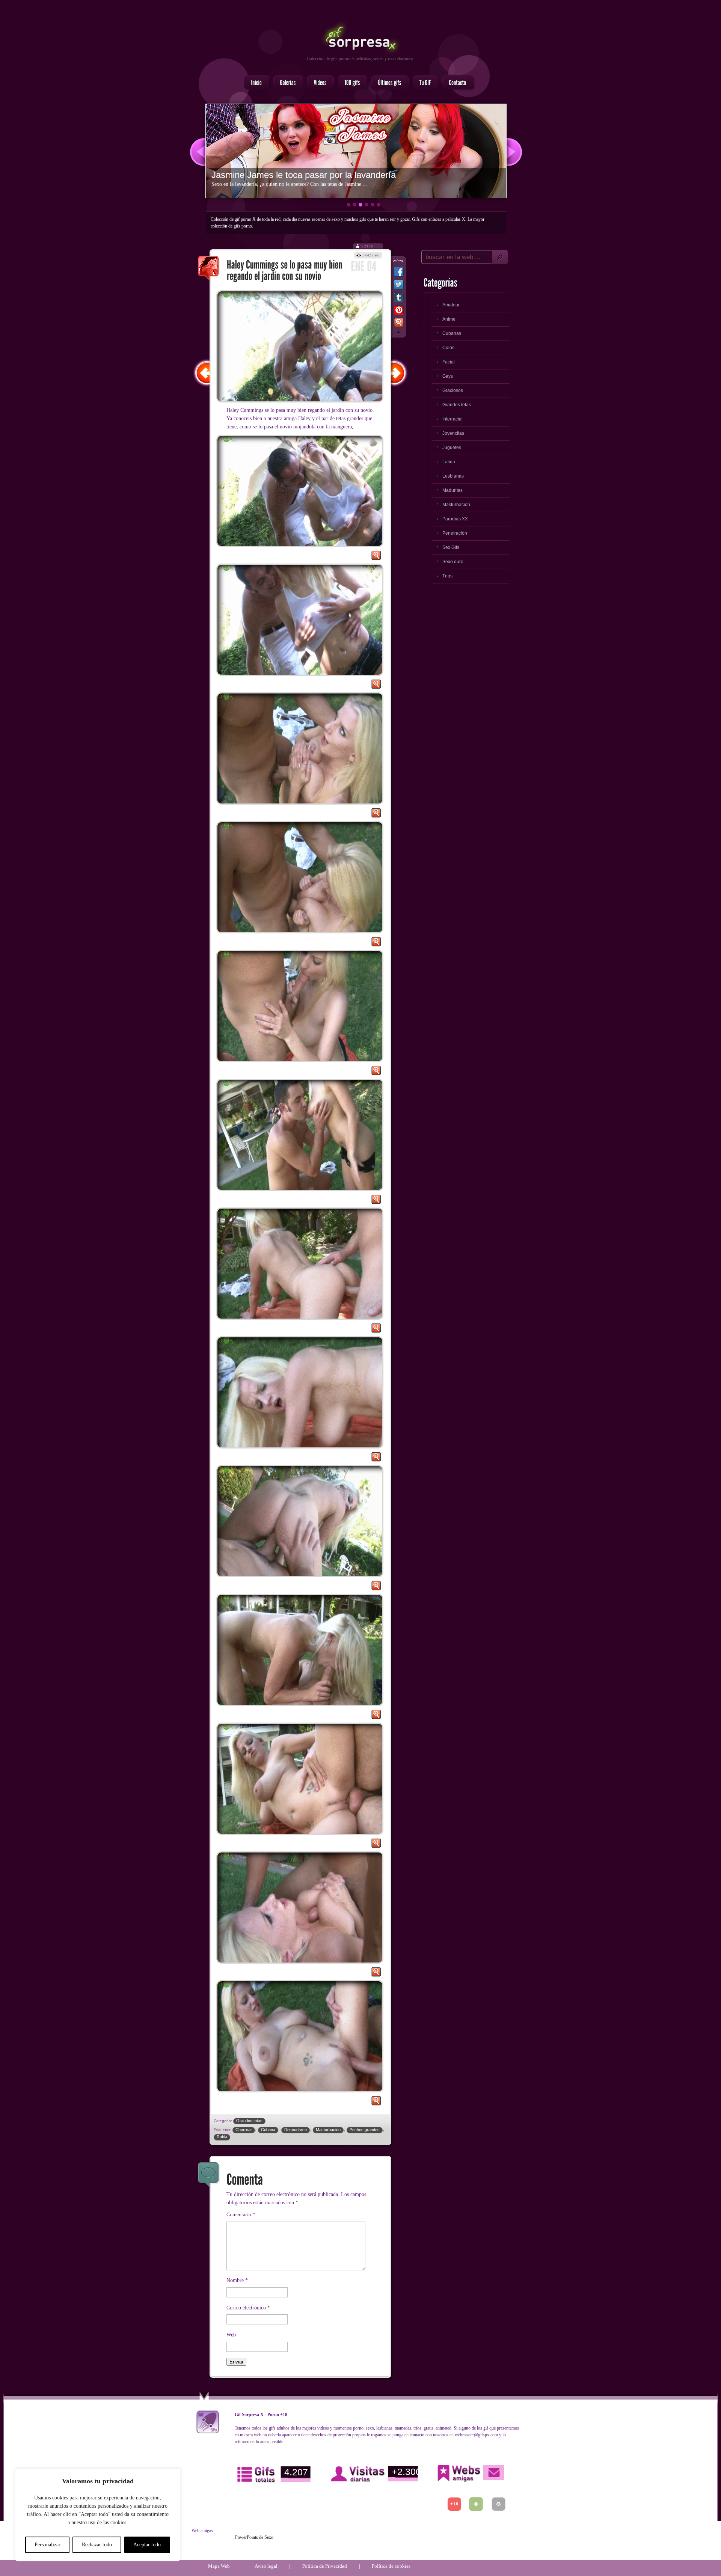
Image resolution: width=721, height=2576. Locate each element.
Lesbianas (453, 476)
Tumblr (399, 299)
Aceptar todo (147, 2545)
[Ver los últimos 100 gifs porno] (388, 83)
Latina (449, 462)
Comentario (241, 2215)
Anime (449, 319)
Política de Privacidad (325, 2566)
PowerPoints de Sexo (254, 2537)
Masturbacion (456, 505)
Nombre (237, 2280)
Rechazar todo (97, 2545)
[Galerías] (286, 83)
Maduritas (453, 490)
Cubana (268, 2130)
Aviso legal (266, 2566)
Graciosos (453, 390)
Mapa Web (219, 2566)
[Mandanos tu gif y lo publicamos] (423, 83)
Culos (448, 348)
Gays (448, 376)
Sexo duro (453, 562)
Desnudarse (296, 2130)
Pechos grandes (365, 2130)
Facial (449, 362)
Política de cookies (391, 2566)
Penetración (455, 533)
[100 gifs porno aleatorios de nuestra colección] (350, 83)
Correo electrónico (248, 2308)
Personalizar (48, 2545)
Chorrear (244, 2130)
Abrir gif (376, 557)
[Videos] (318, 83)
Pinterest (399, 312)
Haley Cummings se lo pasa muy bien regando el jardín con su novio (209, 269)
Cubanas (452, 333)
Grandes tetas (249, 2121)
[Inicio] (255, 83)
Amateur (451, 305)
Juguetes (452, 448)
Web (231, 2335)
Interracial (453, 419)
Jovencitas (453, 433)
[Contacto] (456, 83)
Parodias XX (455, 519)
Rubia (222, 2137)
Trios (447, 576)
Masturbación (328, 2130)
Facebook (399, 273)
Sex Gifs (451, 547)
